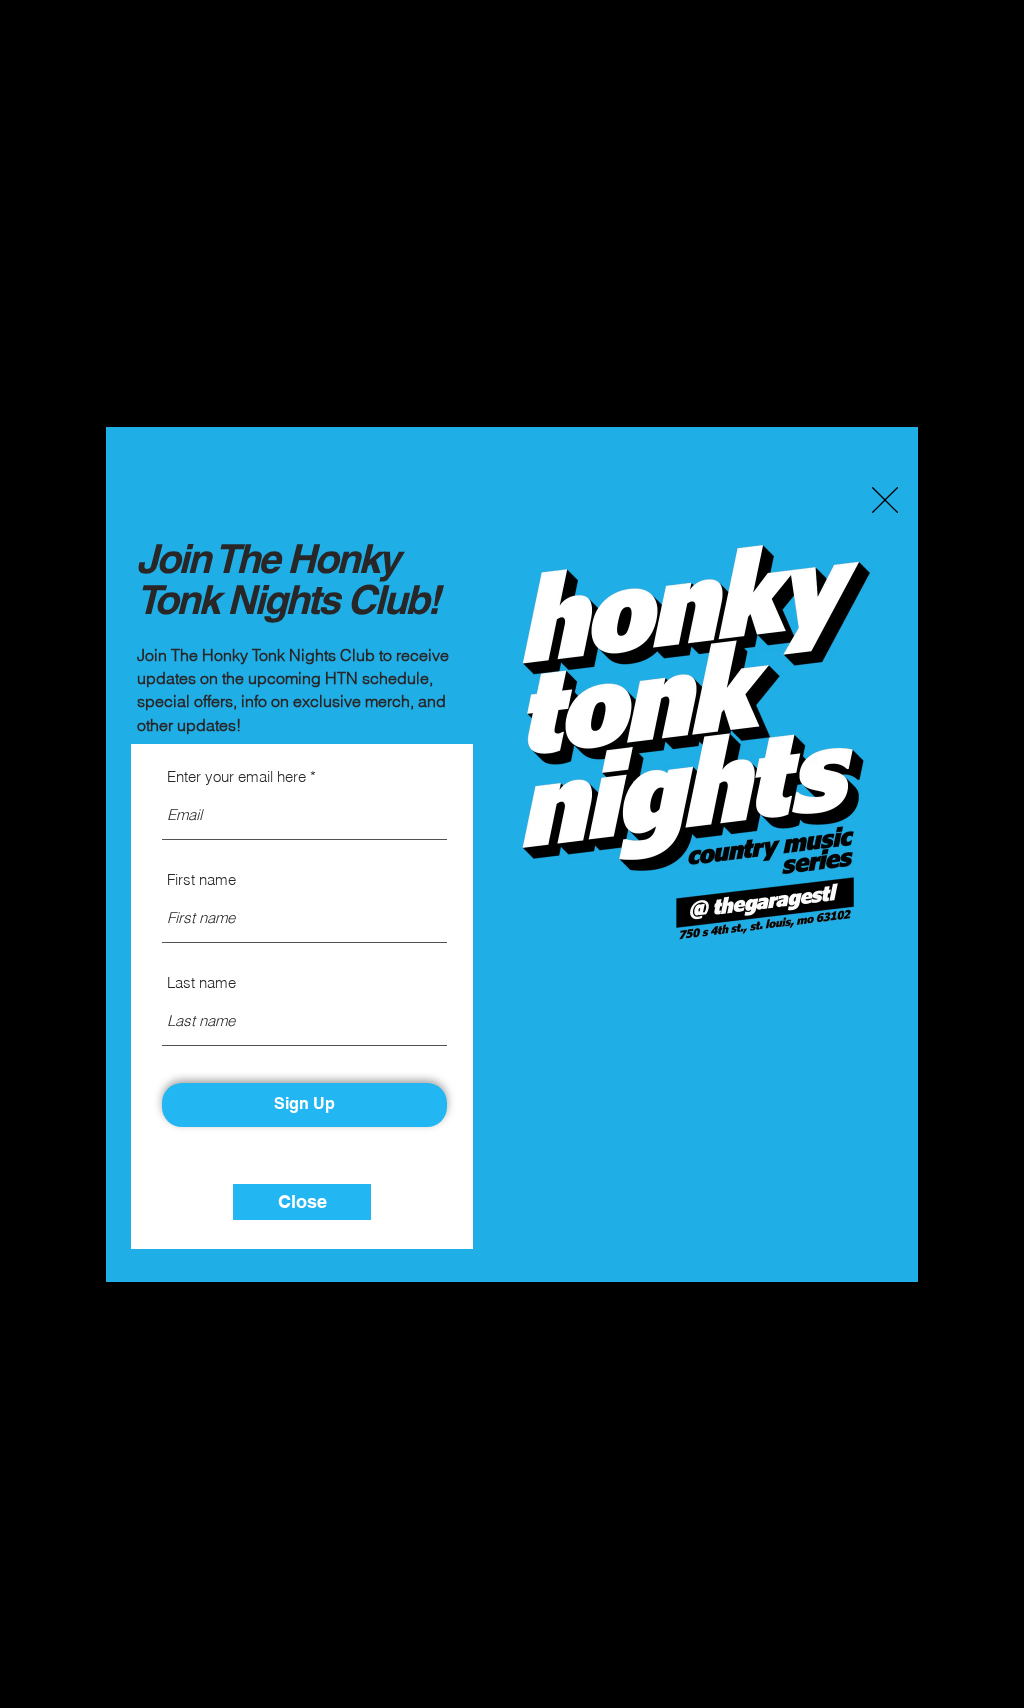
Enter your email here (236, 776)
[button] (885, 500)
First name (201, 879)
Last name (201, 982)
